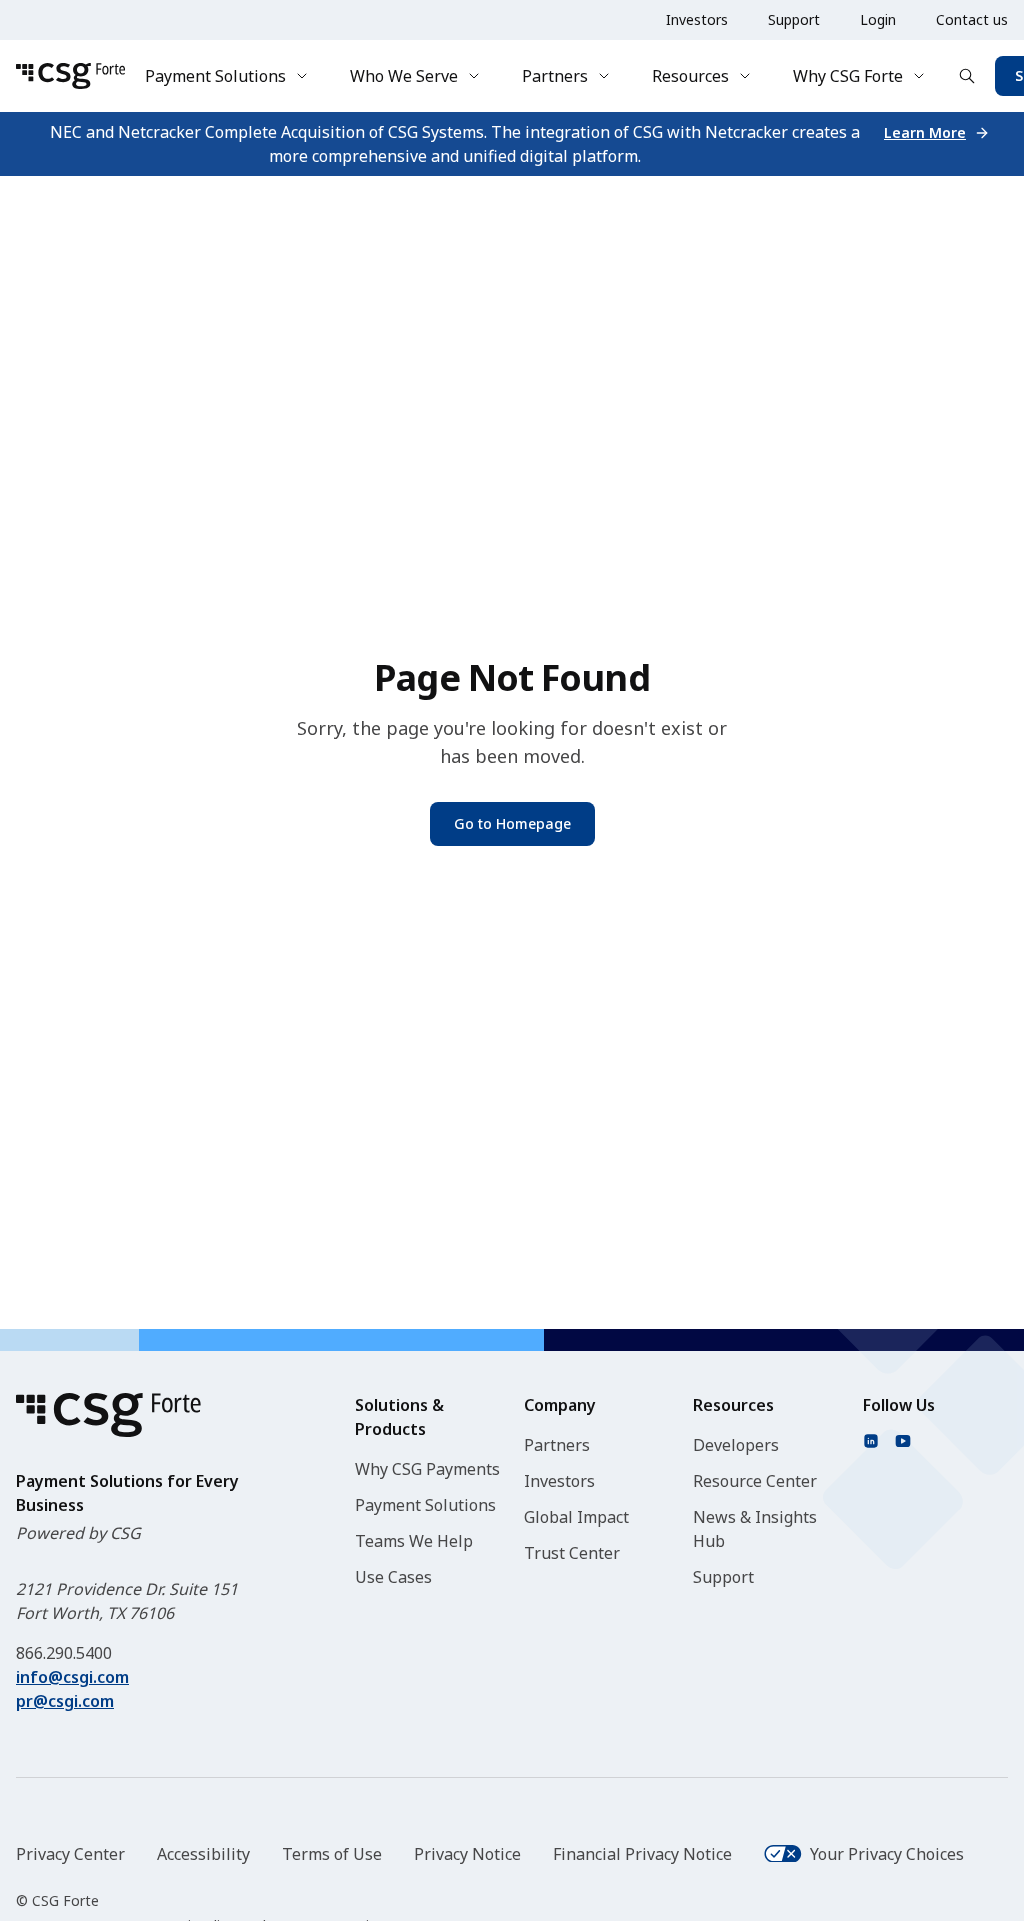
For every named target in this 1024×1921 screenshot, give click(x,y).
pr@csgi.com (65, 1701)
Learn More (925, 132)
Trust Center (572, 1553)
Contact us (972, 19)
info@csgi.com (72, 1677)
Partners (555, 76)
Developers (736, 1445)
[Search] (967, 76)
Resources (690, 76)
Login (878, 19)
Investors (697, 19)
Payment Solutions (215, 76)
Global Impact (576, 1517)
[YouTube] (903, 1441)
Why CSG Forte (848, 76)
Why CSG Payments (427, 1469)
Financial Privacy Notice (642, 1854)
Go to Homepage (512, 823)
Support (794, 19)
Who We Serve (404, 76)
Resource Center (755, 1481)
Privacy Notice (467, 1854)
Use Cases (393, 1577)
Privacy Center (70, 1854)
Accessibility (203, 1854)
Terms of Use (332, 1854)
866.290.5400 (64, 1653)
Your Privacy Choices (887, 1854)
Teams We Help (414, 1541)
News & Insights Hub (755, 1529)
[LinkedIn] (871, 1441)
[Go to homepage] (70, 76)
